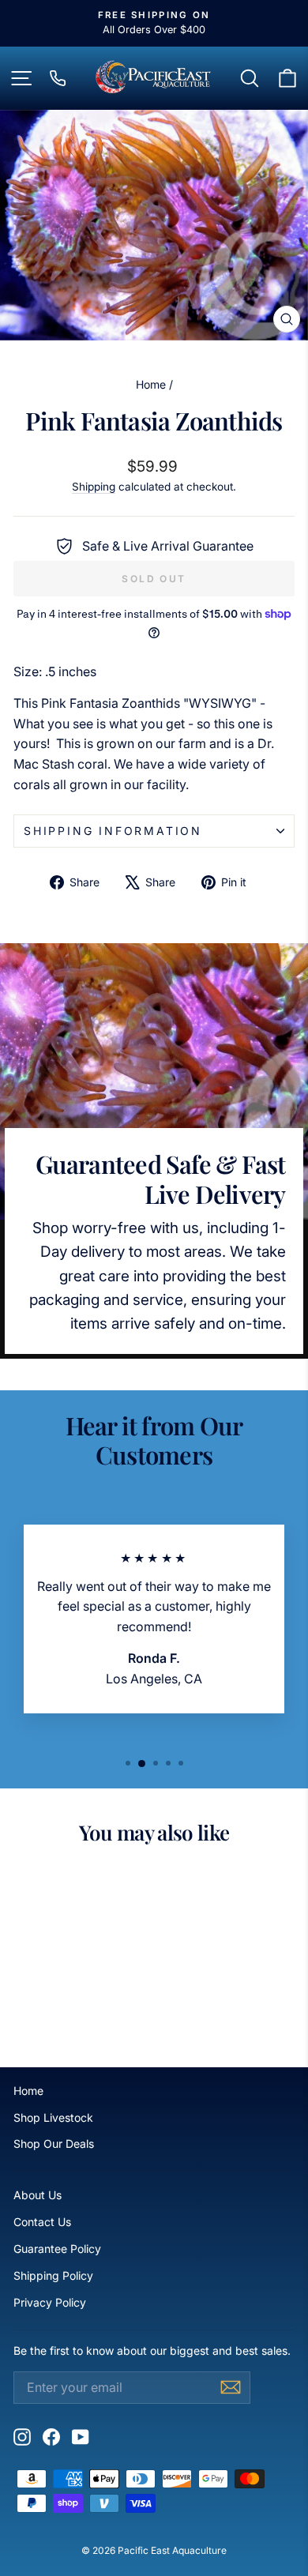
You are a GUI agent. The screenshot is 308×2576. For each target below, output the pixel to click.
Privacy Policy (50, 2302)
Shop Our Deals (54, 2144)
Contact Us (42, 2222)
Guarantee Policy (57, 2249)
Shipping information (113, 831)
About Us (38, 2195)
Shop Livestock (53, 2117)
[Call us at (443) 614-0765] (58, 78)
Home (151, 384)
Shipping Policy (53, 2275)
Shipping (94, 487)
